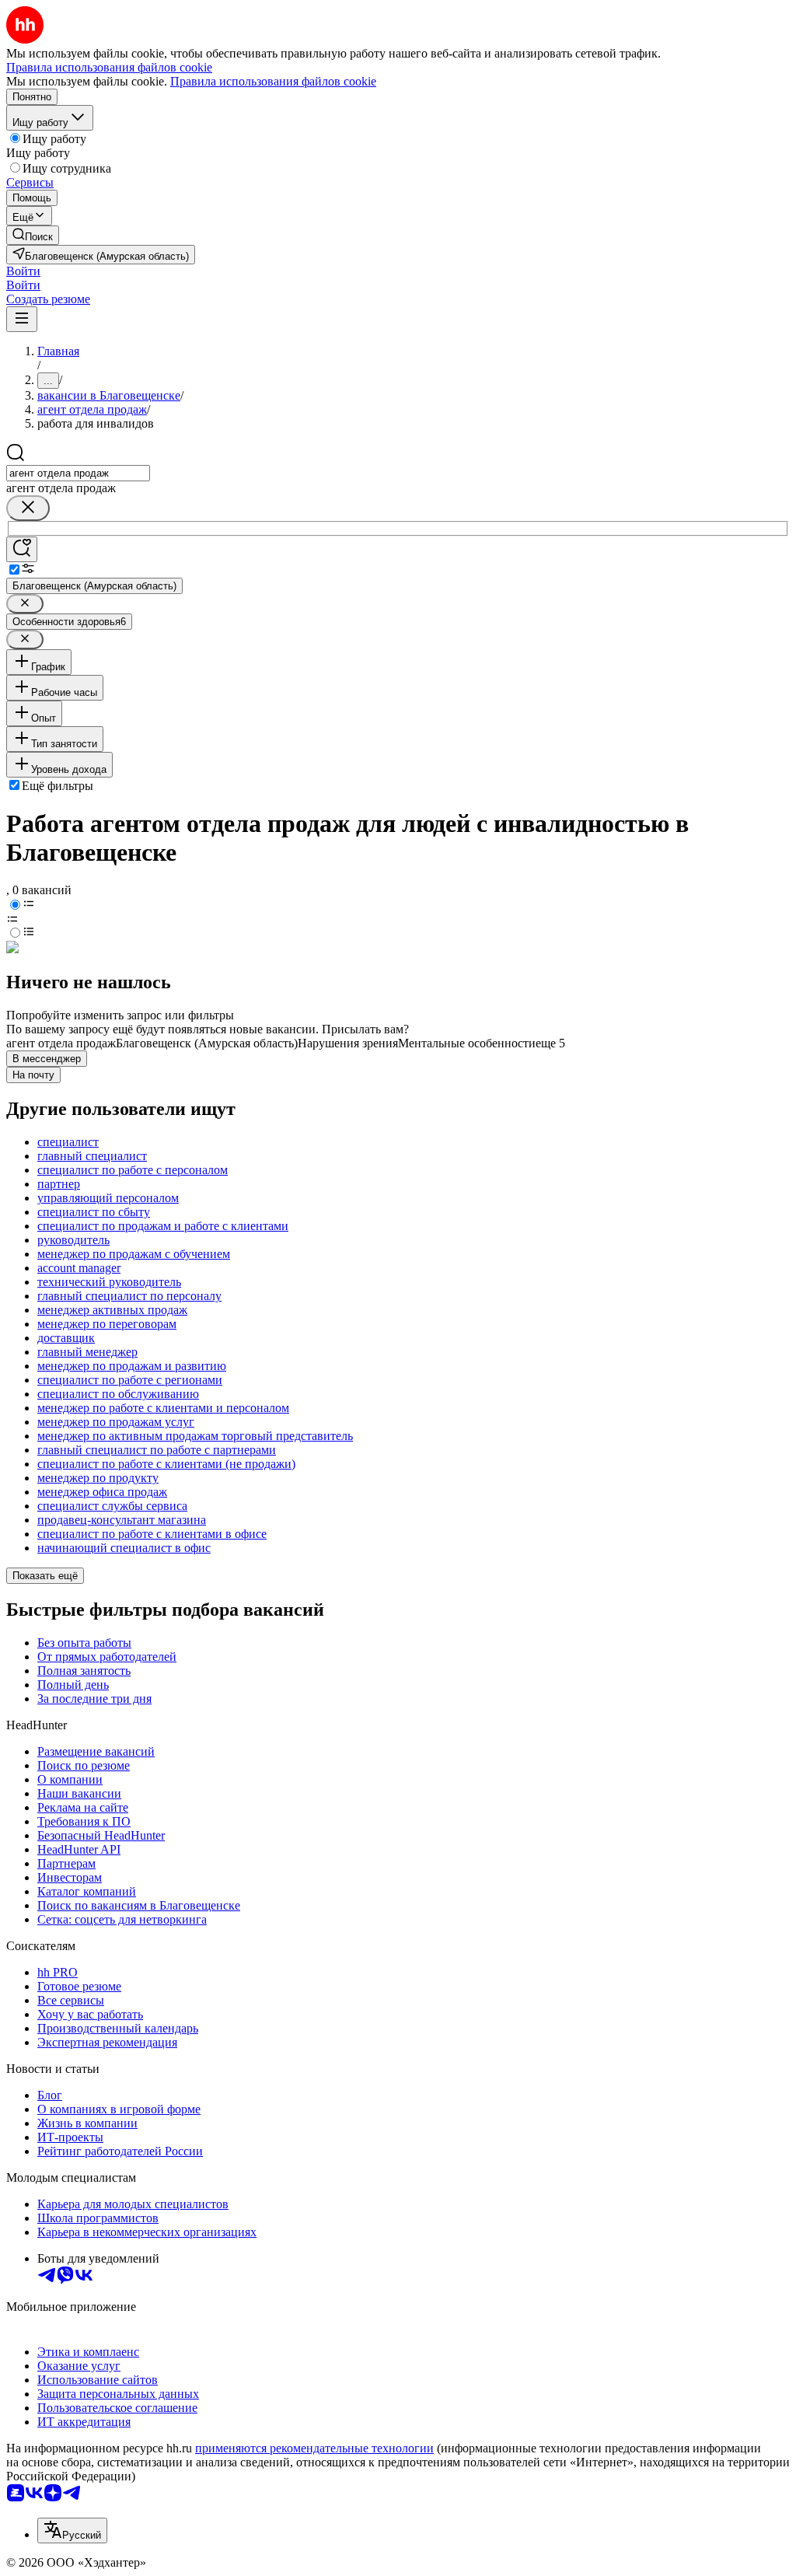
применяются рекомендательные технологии (314, 2448)
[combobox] (78, 473)
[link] (33, 235)
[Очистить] (28, 508)
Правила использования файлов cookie (273, 81)
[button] (23, 271)
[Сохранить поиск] (22, 549)
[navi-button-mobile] (22, 319)
